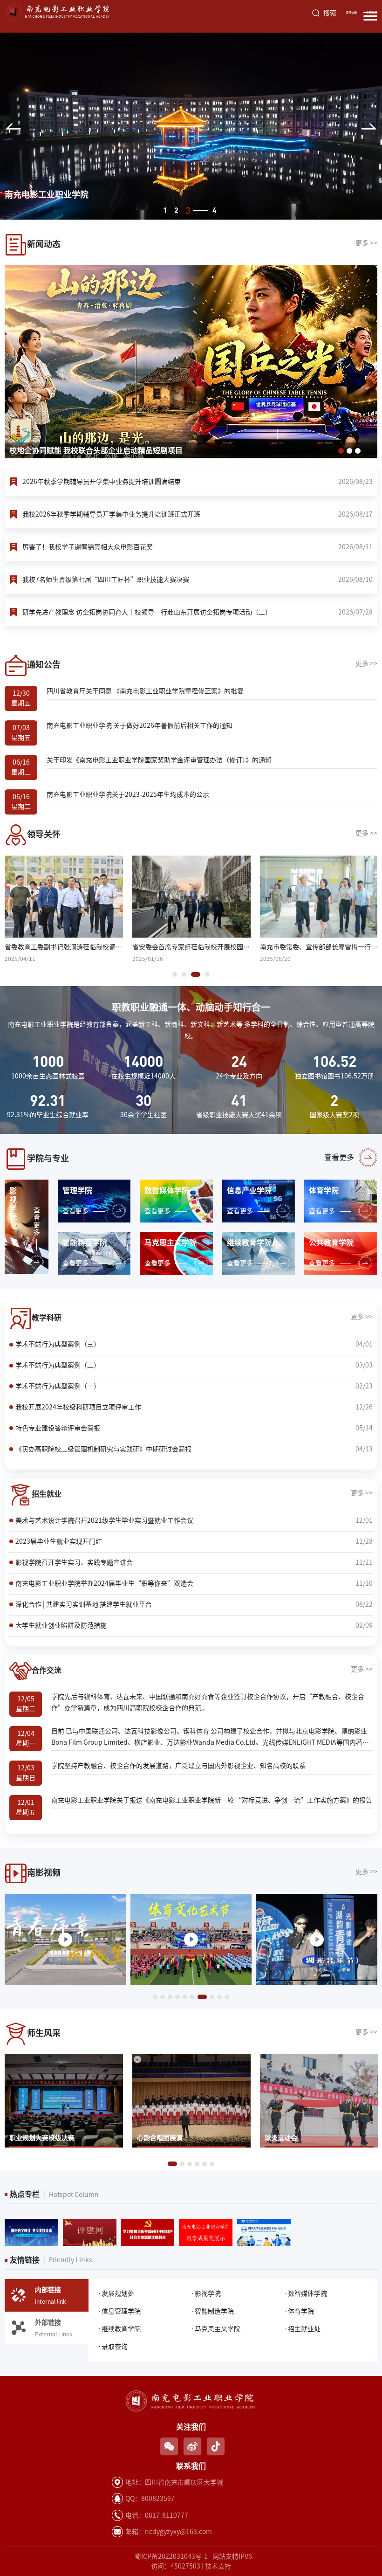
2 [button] (176, 210)
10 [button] (227, 1997)
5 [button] (185, 1997)
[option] (191, 126)
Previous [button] (13, 126)
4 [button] (199, 210)
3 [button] (188, 210)
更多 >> (366, 243)
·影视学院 (206, 2293)
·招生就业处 (302, 2329)
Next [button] (369, 126)
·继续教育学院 (119, 2329)
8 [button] (210, 1997)
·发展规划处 (116, 2293)
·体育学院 (299, 2311)
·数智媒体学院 (306, 2293)
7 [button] (200, 1997)
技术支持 (218, 2566)
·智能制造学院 (212, 2311)
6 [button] (192, 1997)
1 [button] (165, 210)
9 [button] (219, 1997)
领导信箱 (351, 13)
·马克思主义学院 (216, 2329)
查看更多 (339, 1157)
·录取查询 (113, 2347)
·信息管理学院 (119, 2311)
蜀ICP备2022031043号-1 (171, 2556)
